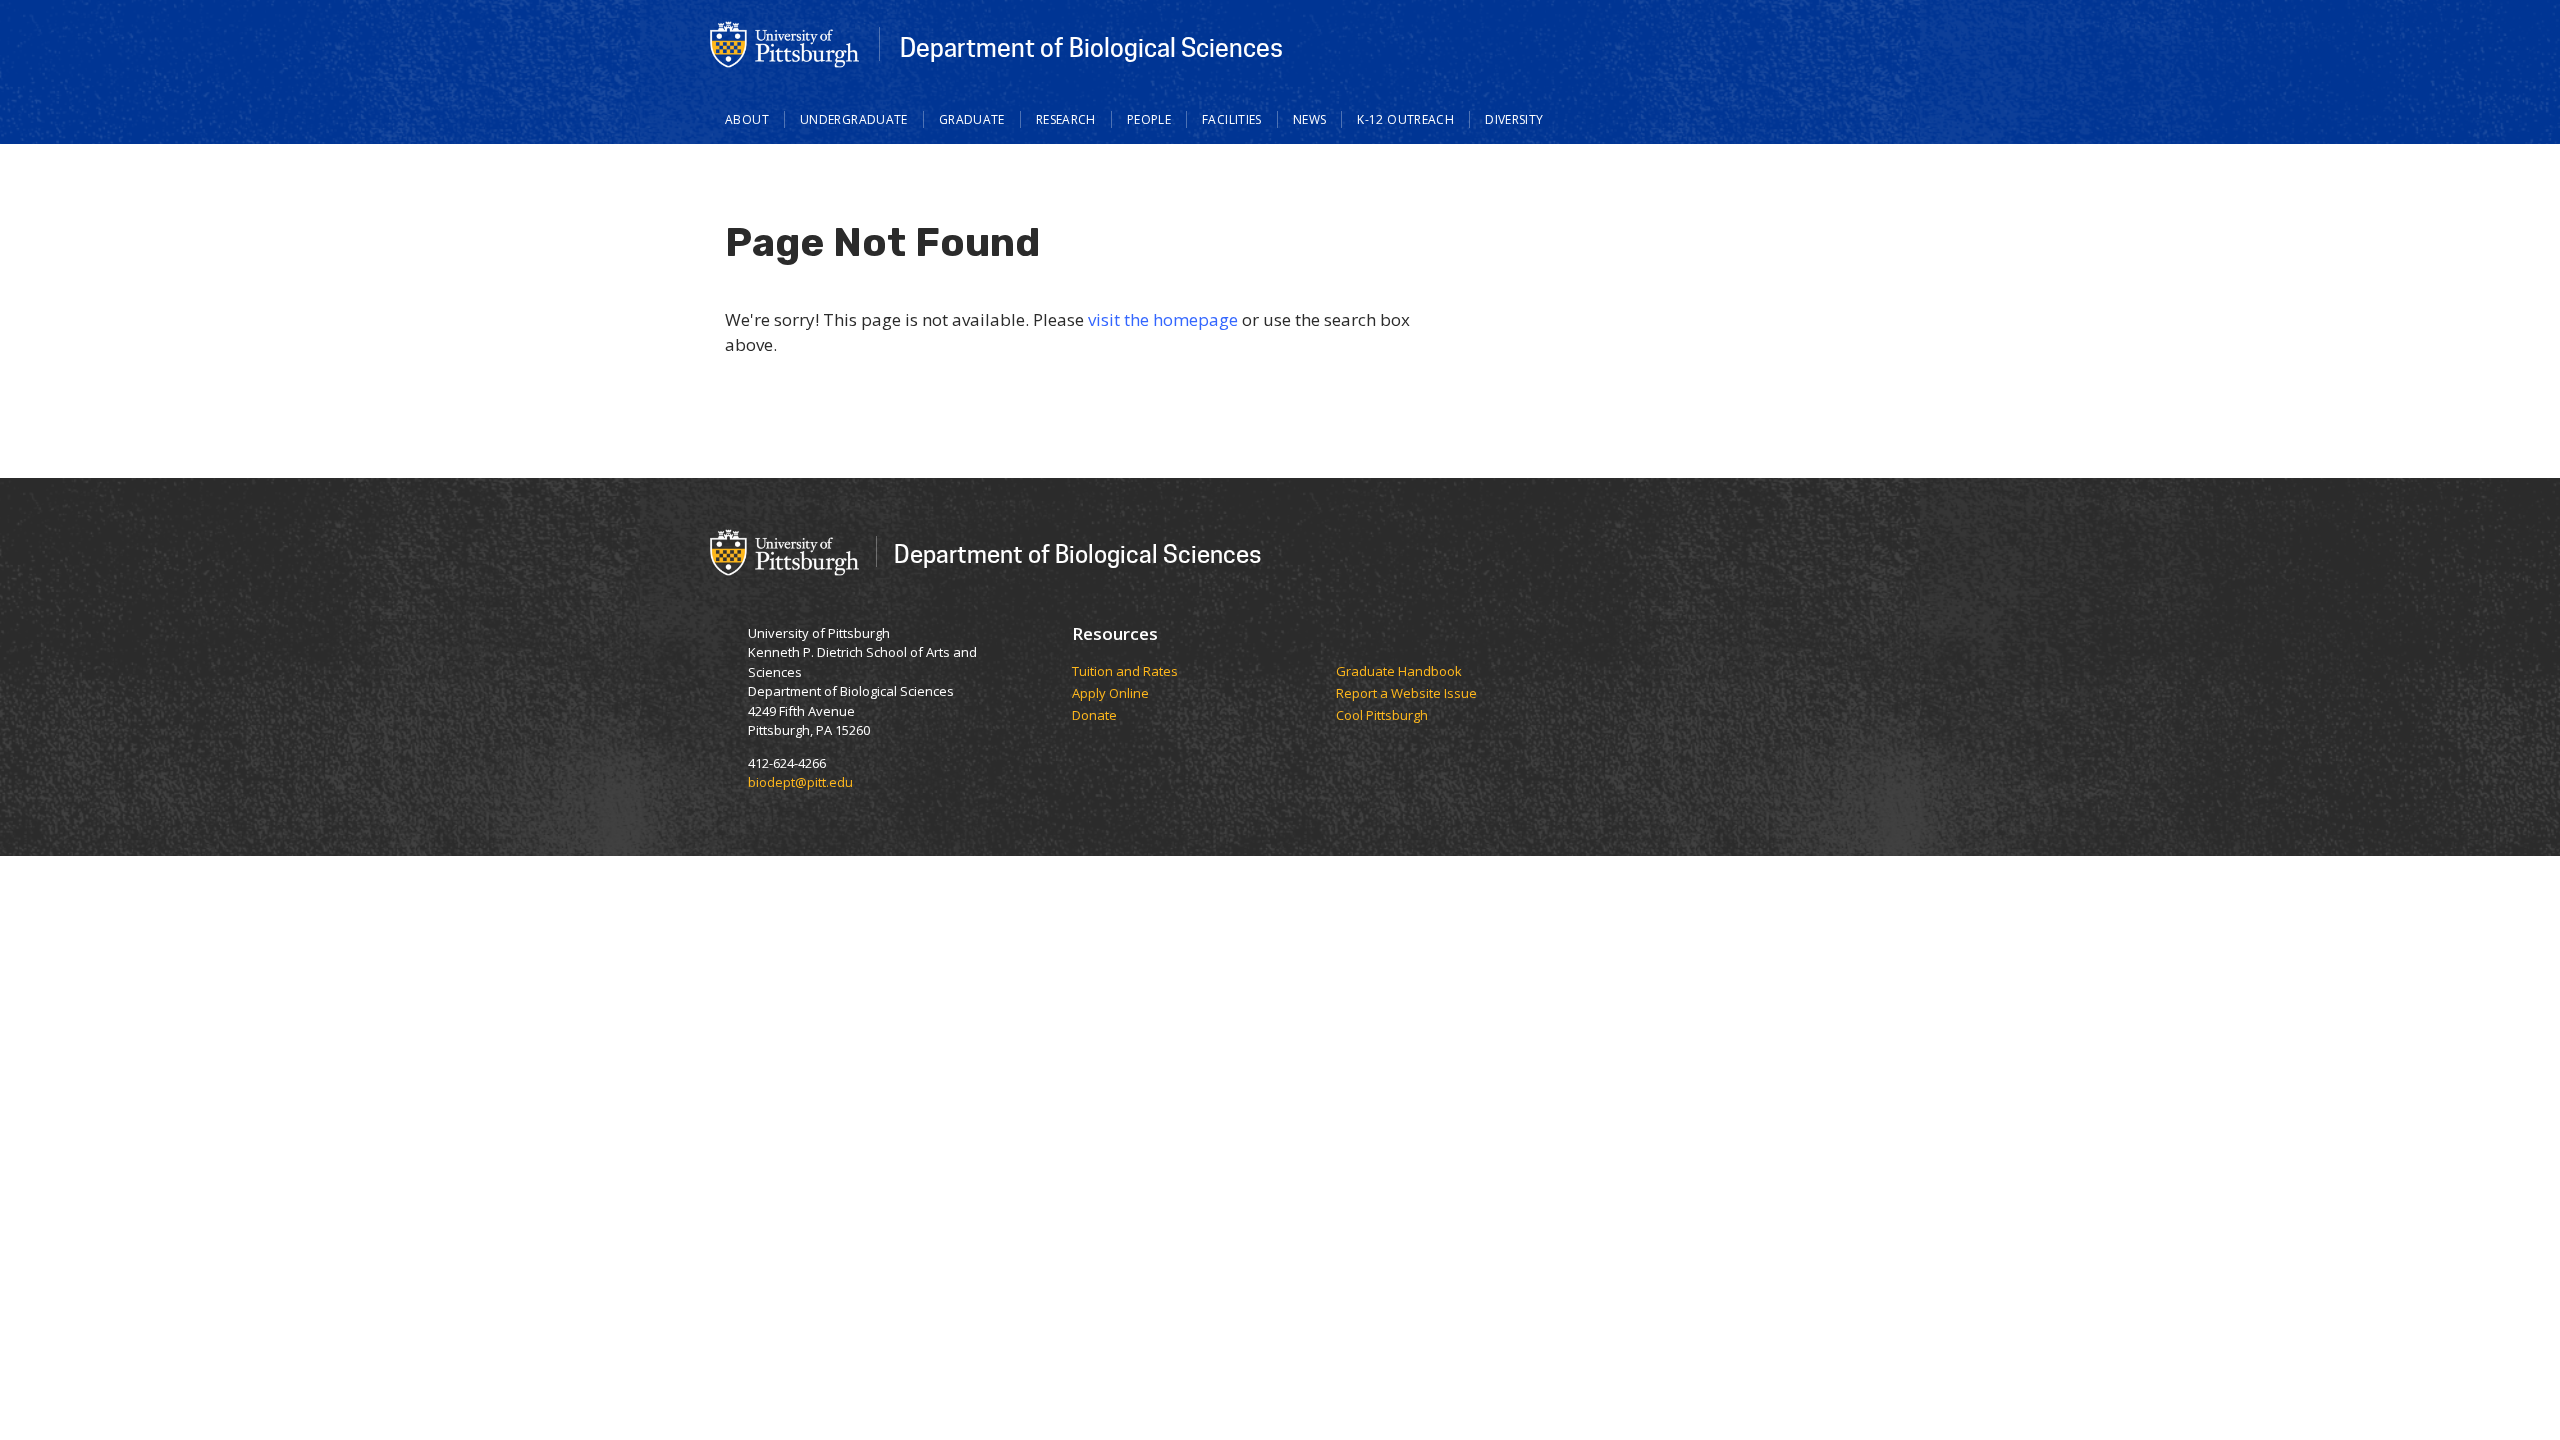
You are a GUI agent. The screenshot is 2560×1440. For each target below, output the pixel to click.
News (1310, 119)
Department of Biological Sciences (1091, 47)
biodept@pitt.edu (800, 782)
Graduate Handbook (1399, 672)
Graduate (972, 119)
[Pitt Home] (785, 43)
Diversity (1514, 119)
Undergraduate (854, 119)
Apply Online (1110, 694)
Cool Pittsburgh (1382, 716)
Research (1066, 119)
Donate (1094, 716)
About (747, 119)
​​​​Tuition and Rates (1125, 672)
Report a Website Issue (1406, 694)
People (1149, 119)
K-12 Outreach (1405, 119)
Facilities (1232, 119)
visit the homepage (1163, 319)
